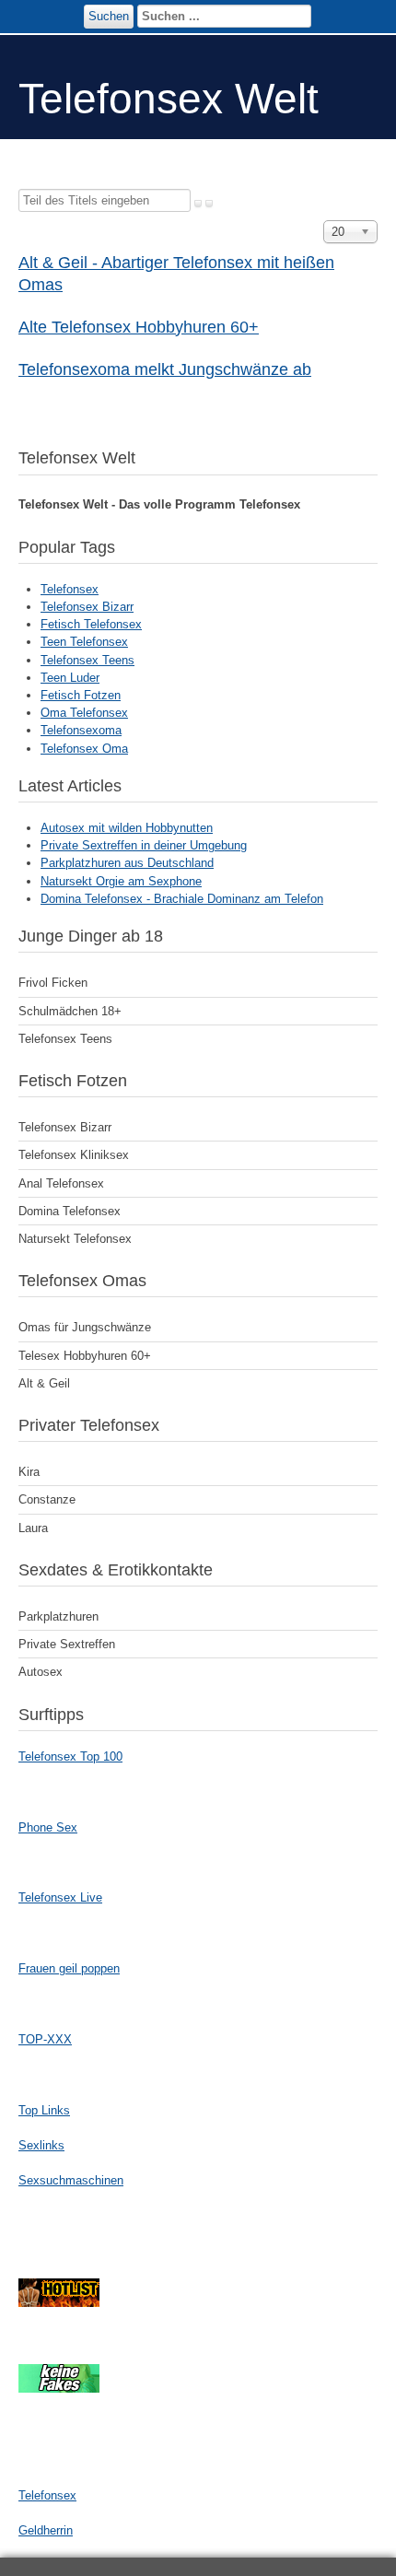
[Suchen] (198, 204)
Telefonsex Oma (84, 749)
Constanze (47, 1499)
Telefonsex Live (60, 1897)
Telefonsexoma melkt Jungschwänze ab (165, 369)
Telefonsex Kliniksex (74, 1155)
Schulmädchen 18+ (70, 1011)
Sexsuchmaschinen (71, 2180)
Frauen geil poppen (69, 1968)
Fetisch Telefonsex (91, 624)
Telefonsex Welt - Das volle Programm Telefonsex (159, 504)
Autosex (41, 1672)
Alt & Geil (44, 1383)
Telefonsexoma (81, 730)
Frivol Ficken (53, 983)
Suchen (109, 16)
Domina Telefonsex (70, 1211)
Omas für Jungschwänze (85, 1327)
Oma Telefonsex (84, 713)
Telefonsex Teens (87, 660)
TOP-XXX (45, 2039)
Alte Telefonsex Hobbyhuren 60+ (139, 327)
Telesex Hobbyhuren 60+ (85, 1356)
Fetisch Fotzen (81, 695)
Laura (33, 1528)
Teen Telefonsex (84, 642)
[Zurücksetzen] (209, 204)
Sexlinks (41, 2145)
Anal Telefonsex (61, 1183)
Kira (29, 1472)
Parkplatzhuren (58, 1616)
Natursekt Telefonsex (75, 1239)
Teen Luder (70, 678)
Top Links (44, 2110)
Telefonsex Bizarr (87, 607)
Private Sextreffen (67, 1644)
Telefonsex (70, 589)
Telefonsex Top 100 (70, 1756)
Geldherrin (46, 2530)
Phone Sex (48, 1827)
